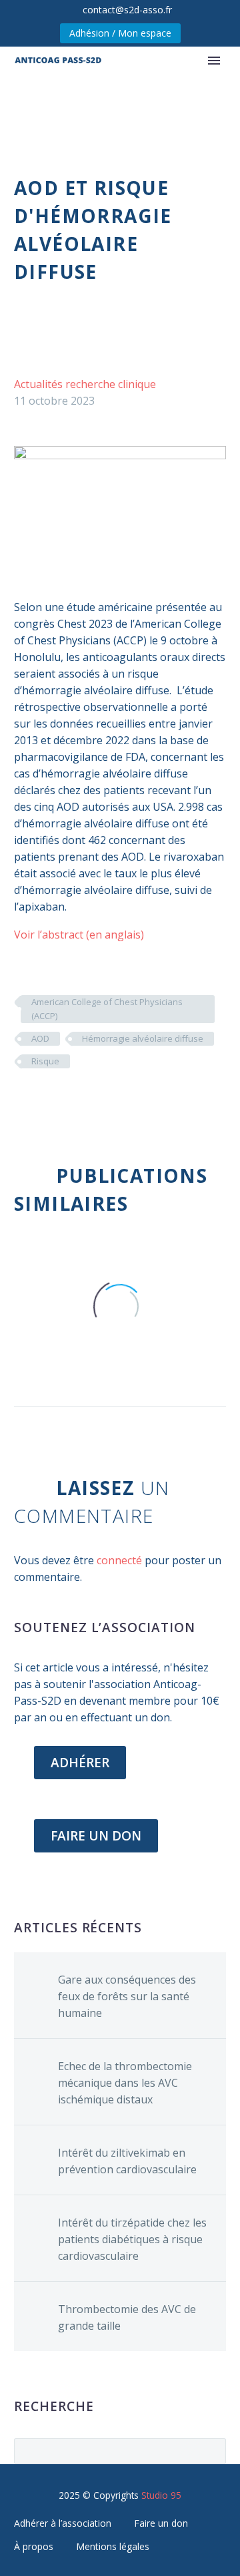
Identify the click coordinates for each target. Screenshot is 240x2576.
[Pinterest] (63, 1100)
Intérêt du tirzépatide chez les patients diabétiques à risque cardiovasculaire (132, 2239)
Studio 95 (161, 2495)
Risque (45, 1061)
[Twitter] (43, 1100)
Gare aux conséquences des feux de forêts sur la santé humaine (127, 1996)
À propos (34, 2546)
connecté (119, 1560)
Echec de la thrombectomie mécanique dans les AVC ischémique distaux (125, 2083)
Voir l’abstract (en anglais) (79, 935)
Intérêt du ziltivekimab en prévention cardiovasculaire (127, 2161)
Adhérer (80, 1763)
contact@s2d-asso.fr (127, 10)
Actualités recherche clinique (85, 384)
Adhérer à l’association (63, 2523)
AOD (40, 1038)
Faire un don (161, 2523)
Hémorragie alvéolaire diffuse (143, 1038)
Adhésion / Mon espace (120, 33)
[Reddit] (123, 1100)
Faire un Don (96, 1836)
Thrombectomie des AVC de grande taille (127, 2317)
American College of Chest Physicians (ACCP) (107, 1009)
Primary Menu (214, 61)
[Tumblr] (83, 1100)
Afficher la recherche (212, 2451)
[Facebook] (23, 1100)
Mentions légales (113, 2546)
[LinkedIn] (103, 1100)
